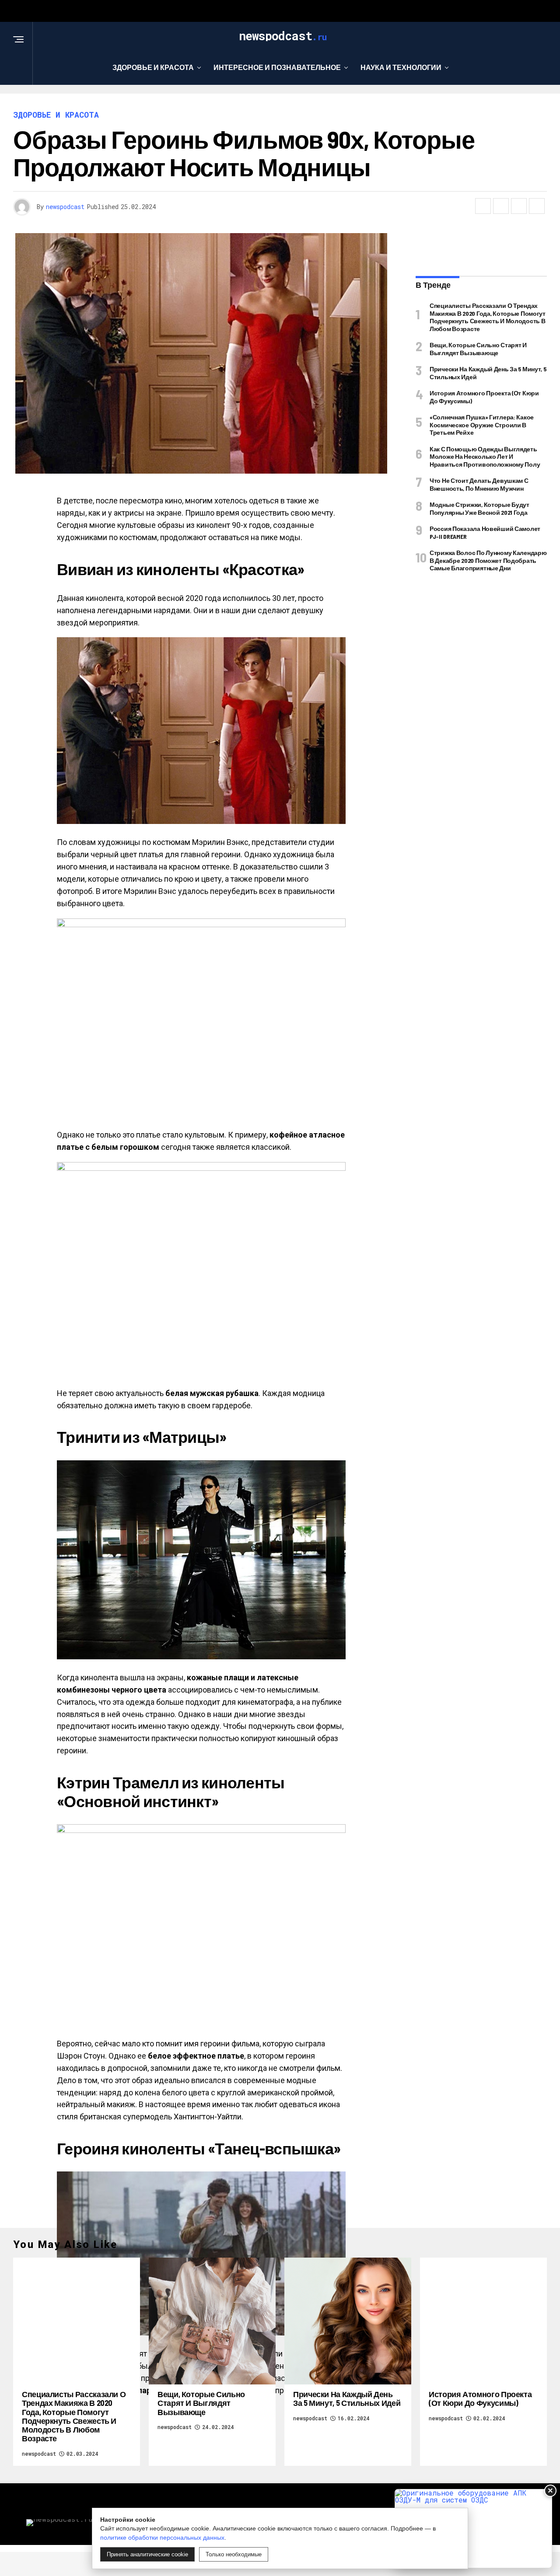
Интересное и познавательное (277, 67)
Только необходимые (234, 2554)
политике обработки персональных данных (162, 2538)
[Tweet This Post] (501, 206)
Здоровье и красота (153, 67)
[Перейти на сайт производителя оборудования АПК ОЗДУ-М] (473, 2529)
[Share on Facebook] (483, 206)
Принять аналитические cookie (147, 2554)
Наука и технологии (401, 67)
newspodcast (65, 207)
